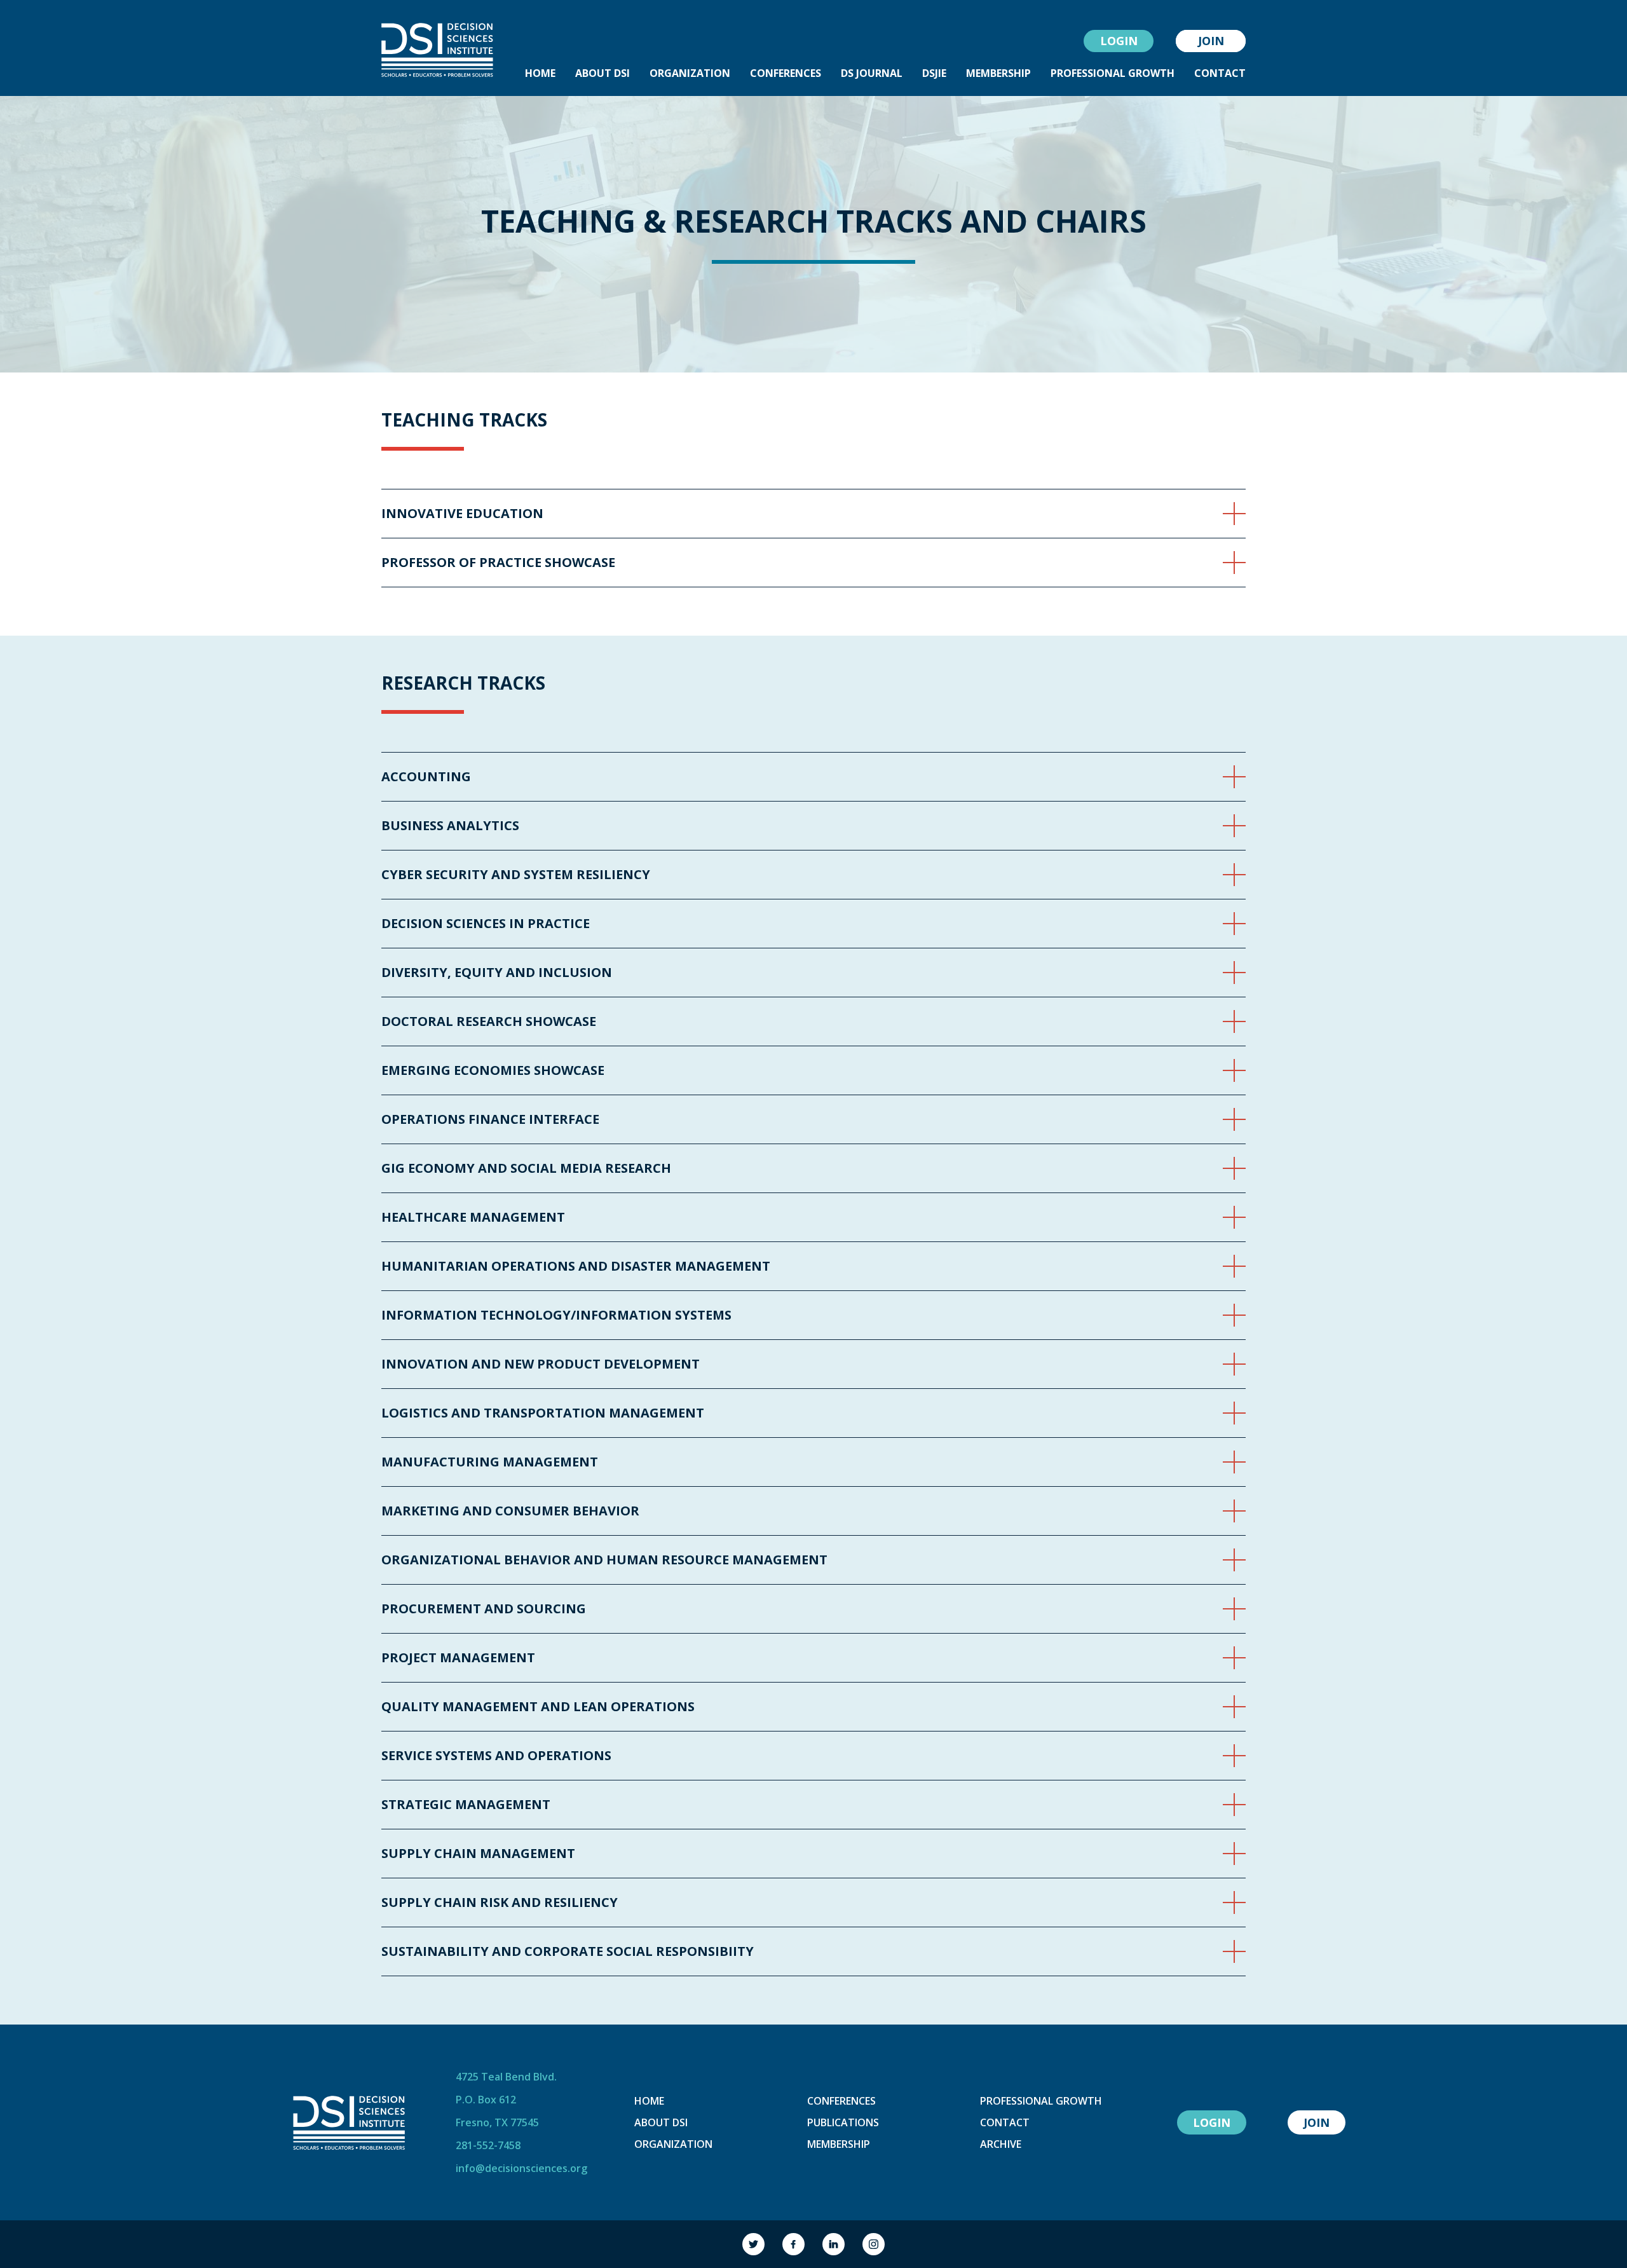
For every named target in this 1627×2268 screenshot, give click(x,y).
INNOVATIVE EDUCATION (462, 514)
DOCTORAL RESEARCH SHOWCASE (489, 1021)
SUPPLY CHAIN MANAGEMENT (478, 1854)
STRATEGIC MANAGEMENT (466, 1805)
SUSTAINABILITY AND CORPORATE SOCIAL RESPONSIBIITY (568, 1951)
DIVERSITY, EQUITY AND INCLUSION (497, 973)
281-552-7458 (488, 2145)
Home (649, 2101)
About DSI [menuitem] (602, 73)
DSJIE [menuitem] (934, 73)
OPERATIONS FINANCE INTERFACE (490, 1119)
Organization (673, 2144)
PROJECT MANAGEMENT (458, 1658)
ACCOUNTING (426, 777)
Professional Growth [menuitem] (1113, 73)
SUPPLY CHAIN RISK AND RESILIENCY (500, 1903)
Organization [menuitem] (690, 73)
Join (1211, 41)
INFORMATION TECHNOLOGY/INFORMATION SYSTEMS (556, 1315)
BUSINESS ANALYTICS (450, 826)
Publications (843, 2122)
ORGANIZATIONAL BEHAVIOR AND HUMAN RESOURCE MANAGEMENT (604, 1560)
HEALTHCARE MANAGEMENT (473, 1217)
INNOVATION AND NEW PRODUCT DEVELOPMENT (541, 1364)
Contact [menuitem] (1220, 73)
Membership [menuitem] (998, 73)
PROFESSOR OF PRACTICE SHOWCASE (498, 563)
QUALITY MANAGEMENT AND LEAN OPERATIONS (538, 1707)
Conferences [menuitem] (786, 73)
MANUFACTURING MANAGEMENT (490, 1462)
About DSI (661, 2122)
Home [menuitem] (540, 73)
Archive (1001, 2144)
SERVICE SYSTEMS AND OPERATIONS (496, 1756)
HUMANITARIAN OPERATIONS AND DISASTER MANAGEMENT (576, 1266)
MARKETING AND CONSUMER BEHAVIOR (510, 1511)
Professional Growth (1041, 2101)
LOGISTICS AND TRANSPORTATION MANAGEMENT (543, 1413)
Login (1119, 41)
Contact (1005, 2122)
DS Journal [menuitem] (872, 73)
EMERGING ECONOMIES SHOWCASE (493, 1070)
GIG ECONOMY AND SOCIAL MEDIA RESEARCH (526, 1168)
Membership (839, 2144)
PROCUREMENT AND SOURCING (484, 1609)
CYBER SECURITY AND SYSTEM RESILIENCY (516, 875)
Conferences (841, 2101)
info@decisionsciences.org (521, 2168)
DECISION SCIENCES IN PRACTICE (486, 924)
